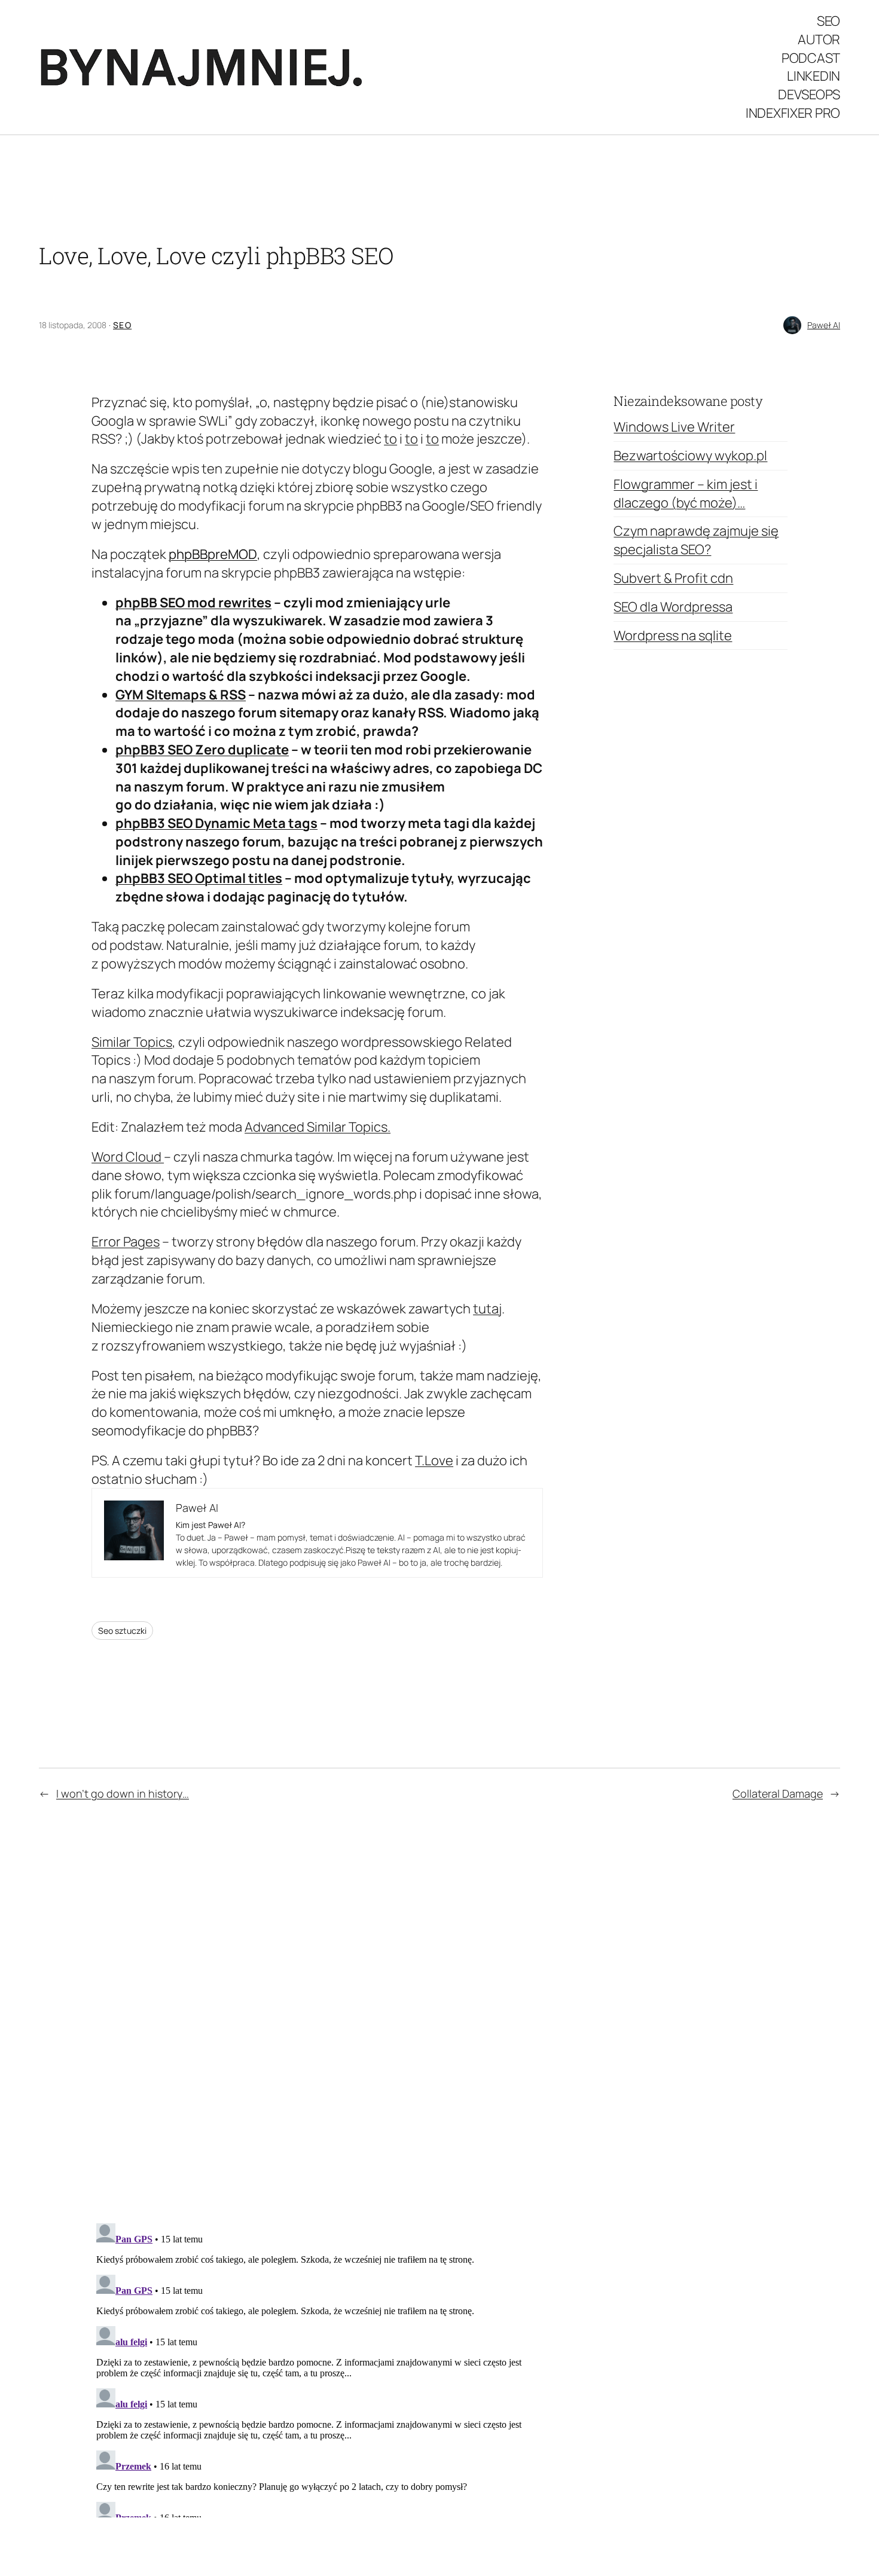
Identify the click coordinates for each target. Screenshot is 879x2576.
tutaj (487, 1309)
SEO (122, 325)
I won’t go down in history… (123, 1793)
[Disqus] (317, 2010)
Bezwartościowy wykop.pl (690, 456)
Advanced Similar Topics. (318, 1127)
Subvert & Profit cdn (673, 578)
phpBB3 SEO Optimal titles (199, 878)
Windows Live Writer (674, 427)
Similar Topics (132, 1042)
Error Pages (126, 1242)
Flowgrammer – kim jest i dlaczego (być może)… (686, 493)
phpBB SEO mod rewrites (193, 603)
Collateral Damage (778, 1793)
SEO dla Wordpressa (673, 607)
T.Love (434, 1460)
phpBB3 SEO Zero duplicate (202, 750)
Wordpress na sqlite (673, 635)
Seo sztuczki (122, 1631)
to (390, 439)
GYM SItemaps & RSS (181, 695)
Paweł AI (824, 325)
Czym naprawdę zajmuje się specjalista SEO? (696, 540)
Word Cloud (128, 1157)
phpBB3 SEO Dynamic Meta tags (216, 823)
